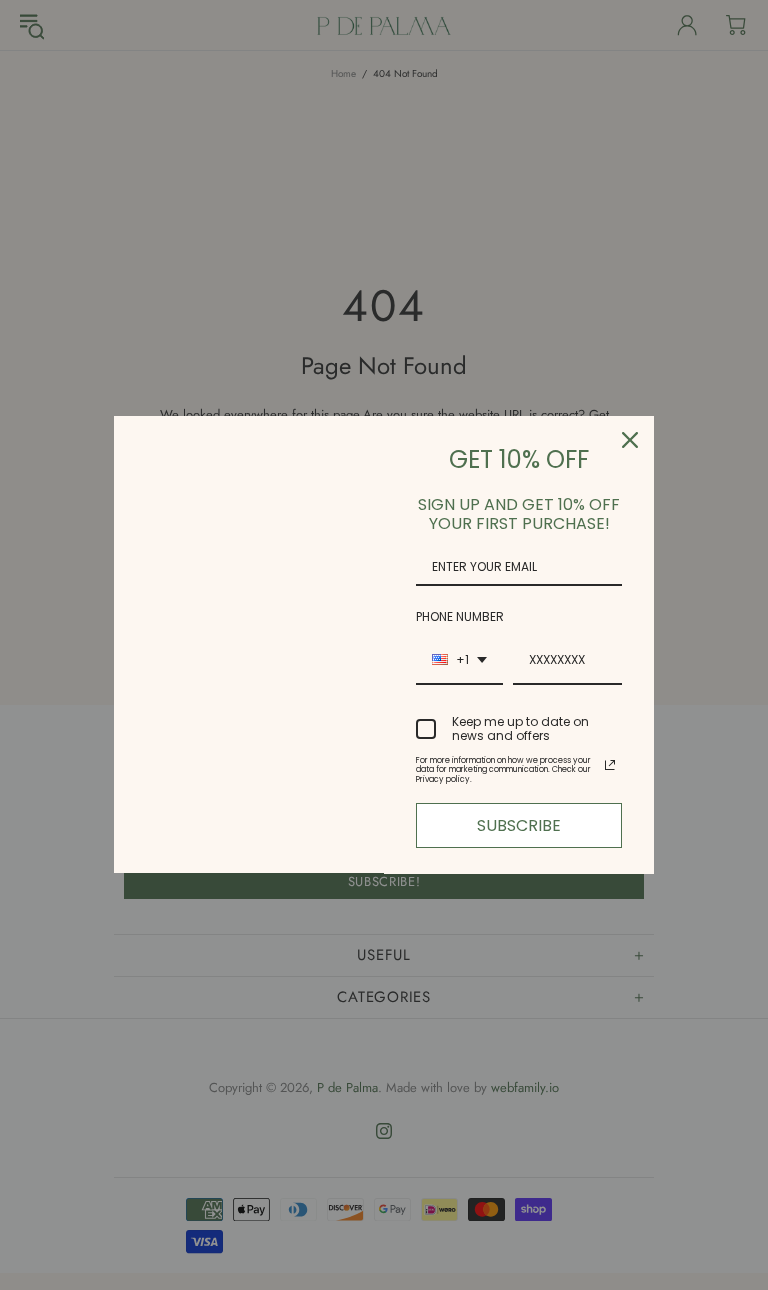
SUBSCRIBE (519, 825)
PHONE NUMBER (460, 616)
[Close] (630, 440)
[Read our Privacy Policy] (610, 765)
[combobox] (459, 661)
